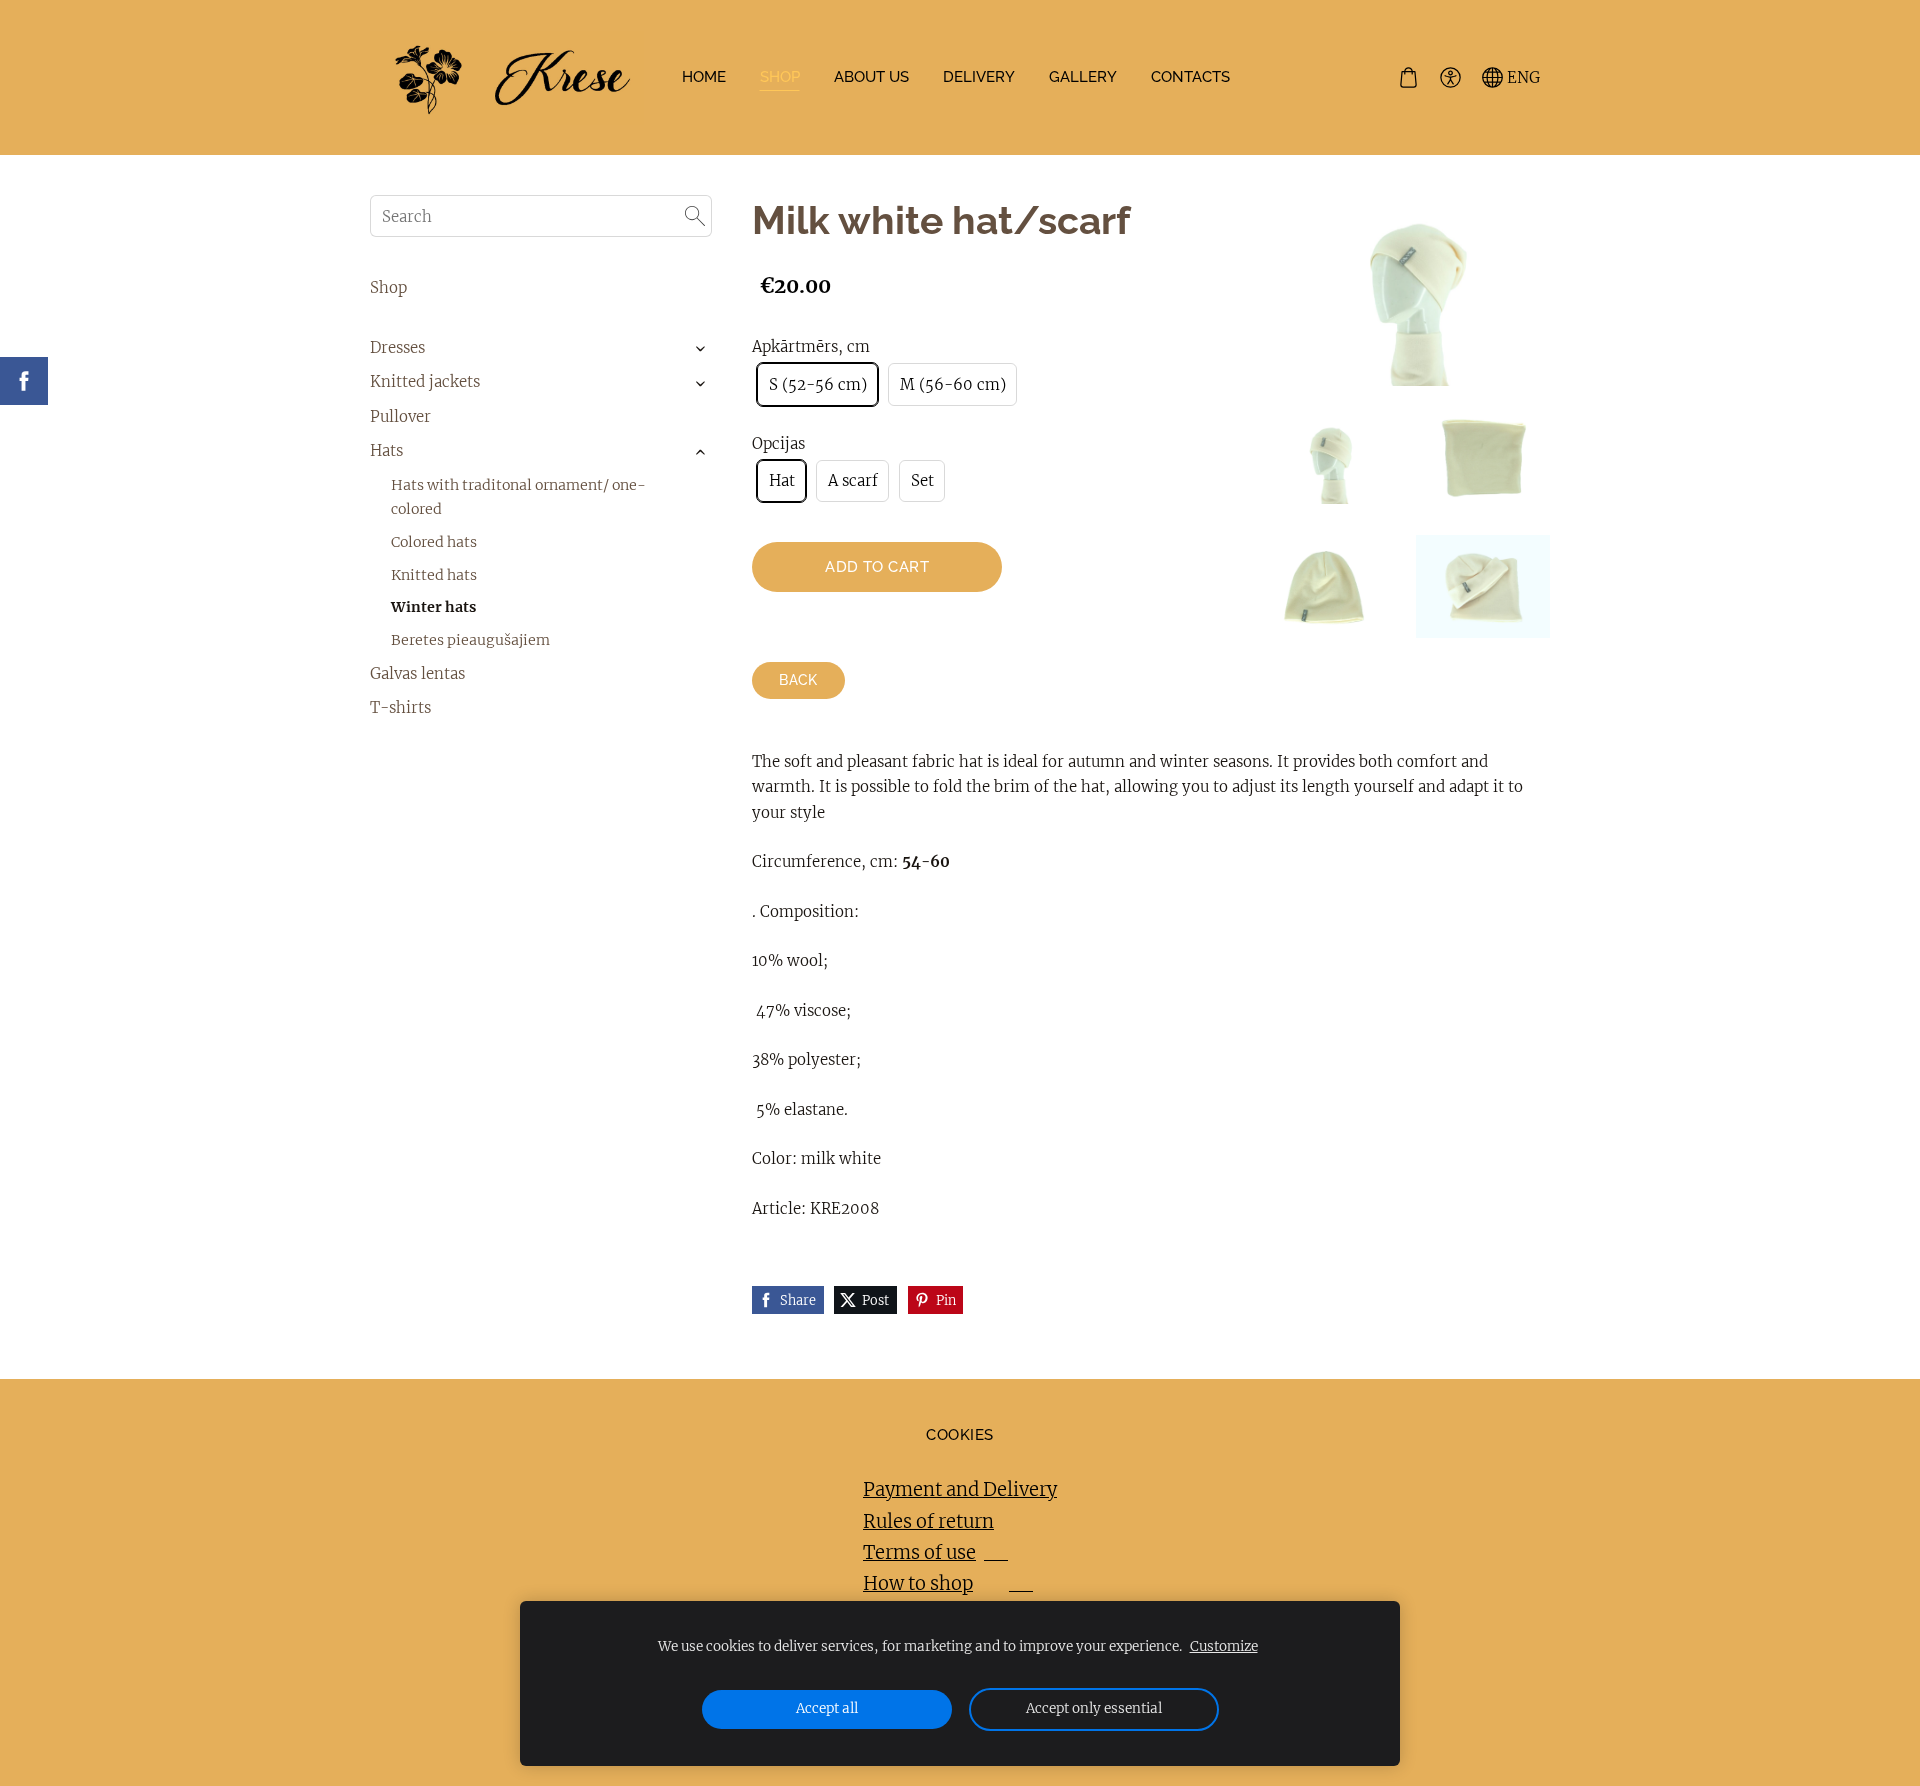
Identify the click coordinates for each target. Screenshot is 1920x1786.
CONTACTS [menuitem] (1190, 77)
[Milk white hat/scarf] (1330, 459)
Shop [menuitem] (388, 287)
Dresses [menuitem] (397, 347)
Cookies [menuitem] (959, 1435)
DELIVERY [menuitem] (979, 77)
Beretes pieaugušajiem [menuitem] (470, 640)
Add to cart (877, 567)
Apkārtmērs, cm (811, 346)
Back (798, 680)
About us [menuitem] (871, 77)
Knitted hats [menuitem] (434, 575)
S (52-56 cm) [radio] (818, 384)
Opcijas (778, 443)
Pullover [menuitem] (400, 416)
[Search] (695, 216)
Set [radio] (922, 480)
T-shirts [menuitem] (400, 707)
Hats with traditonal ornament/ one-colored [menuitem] (518, 497)
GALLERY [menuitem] (1083, 77)
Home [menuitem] (704, 77)
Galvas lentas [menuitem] (417, 673)
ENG (1521, 77)
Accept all (827, 1708)
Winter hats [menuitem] (433, 607)
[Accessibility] (1450, 78)
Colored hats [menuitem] (434, 542)
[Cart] (1408, 78)
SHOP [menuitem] (780, 77)
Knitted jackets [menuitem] (425, 381)
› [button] (701, 348)
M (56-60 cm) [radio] (953, 384)
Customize (1224, 1646)
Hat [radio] (782, 480)
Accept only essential (1094, 1708)
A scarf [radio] (853, 480)
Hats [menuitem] (386, 450)
